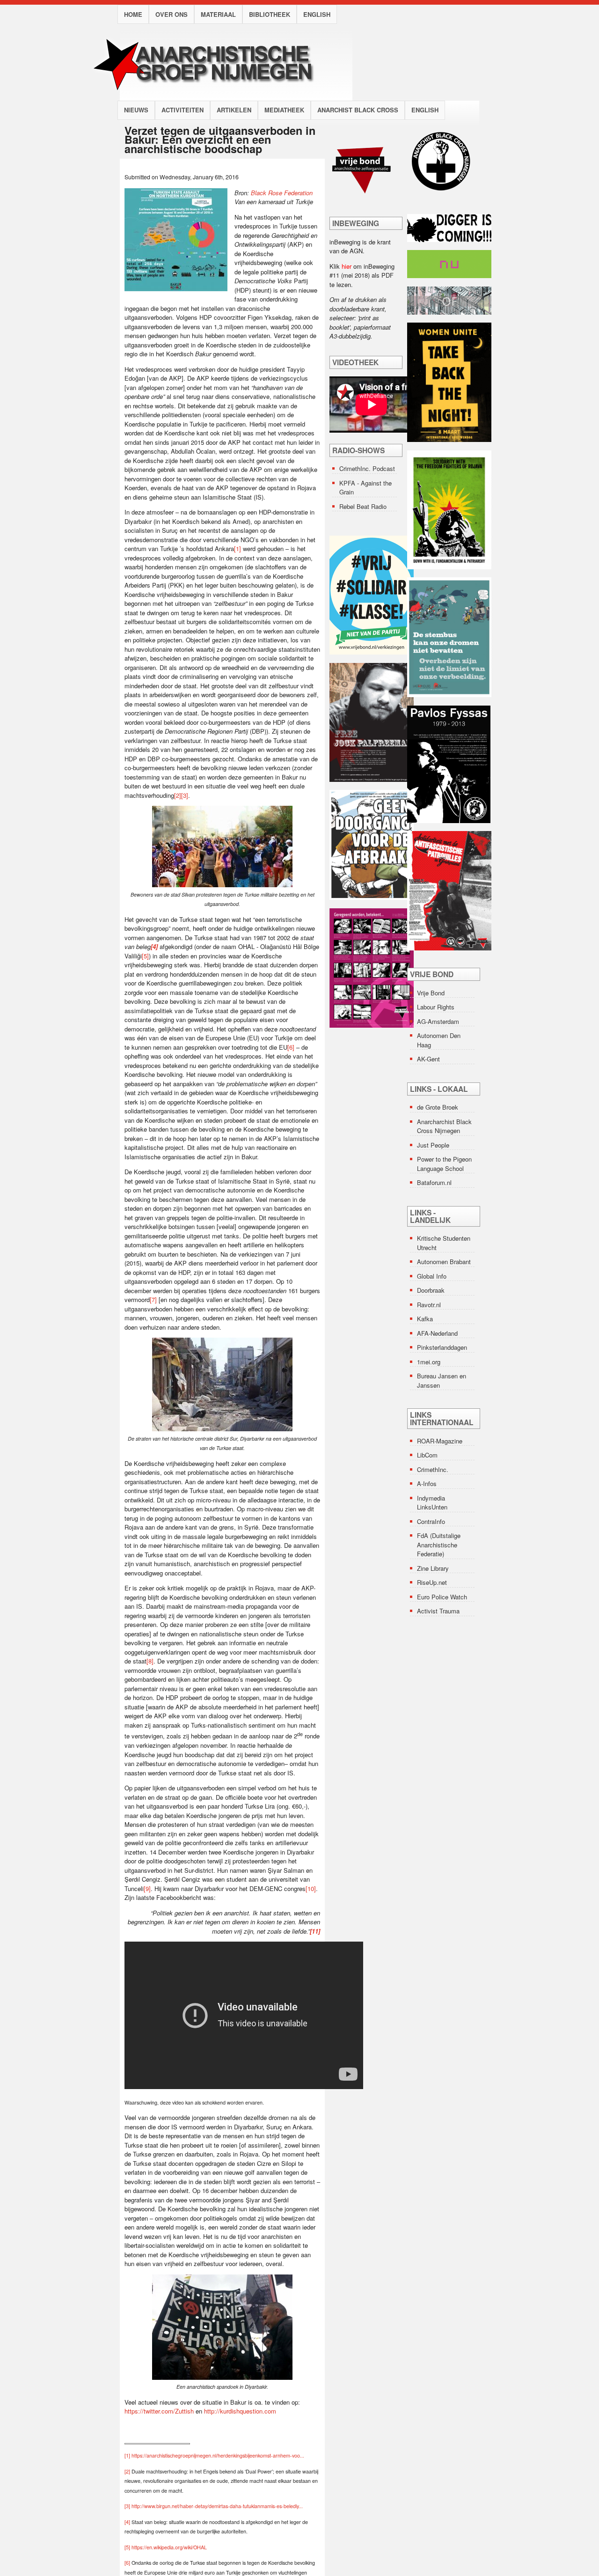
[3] (185, 795)
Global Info (432, 1276)
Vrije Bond (431, 993)
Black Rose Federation (282, 193)
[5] (145, 956)
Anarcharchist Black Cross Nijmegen (444, 1126)
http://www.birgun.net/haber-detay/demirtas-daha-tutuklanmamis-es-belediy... (217, 2506)
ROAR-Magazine (440, 1441)
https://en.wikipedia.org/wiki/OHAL (169, 2547)
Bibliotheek (270, 14)
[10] (311, 1888)
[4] (127, 2522)
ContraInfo (431, 1521)
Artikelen (234, 110)
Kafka (425, 1319)
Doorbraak (431, 1290)
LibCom (427, 1455)
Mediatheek (284, 110)
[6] (291, 1047)
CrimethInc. (433, 1469)
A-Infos (427, 1483)
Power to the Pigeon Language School (444, 1164)
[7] (153, 1299)
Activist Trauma (438, 1611)
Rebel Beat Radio (363, 506)
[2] (178, 795)
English (317, 14)
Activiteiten (183, 110)
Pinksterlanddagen (442, 1347)
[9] (147, 1888)
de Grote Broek (438, 1107)
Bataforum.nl (434, 1182)
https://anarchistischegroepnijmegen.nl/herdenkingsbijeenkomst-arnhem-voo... (218, 2455)
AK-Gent (428, 1059)
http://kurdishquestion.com (240, 2411)
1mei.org (429, 1362)
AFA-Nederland (437, 1333)
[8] (150, 1661)
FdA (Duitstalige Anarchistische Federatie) (439, 1545)
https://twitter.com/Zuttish (159, 2411)
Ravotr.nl (429, 1305)
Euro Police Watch (442, 1597)
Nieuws (136, 110)
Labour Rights (436, 1007)
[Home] (212, 96)
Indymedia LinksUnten (432, 1503)
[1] (237, 548)
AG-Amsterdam (438, 1021)
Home (133, 14)
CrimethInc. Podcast (367, 468)
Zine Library (433, 1568)
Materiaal (218, 14)
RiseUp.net (432, 1582)
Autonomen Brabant (444, 1262)
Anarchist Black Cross (358, 110)
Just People (433, 1145)
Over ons (172, 14)
